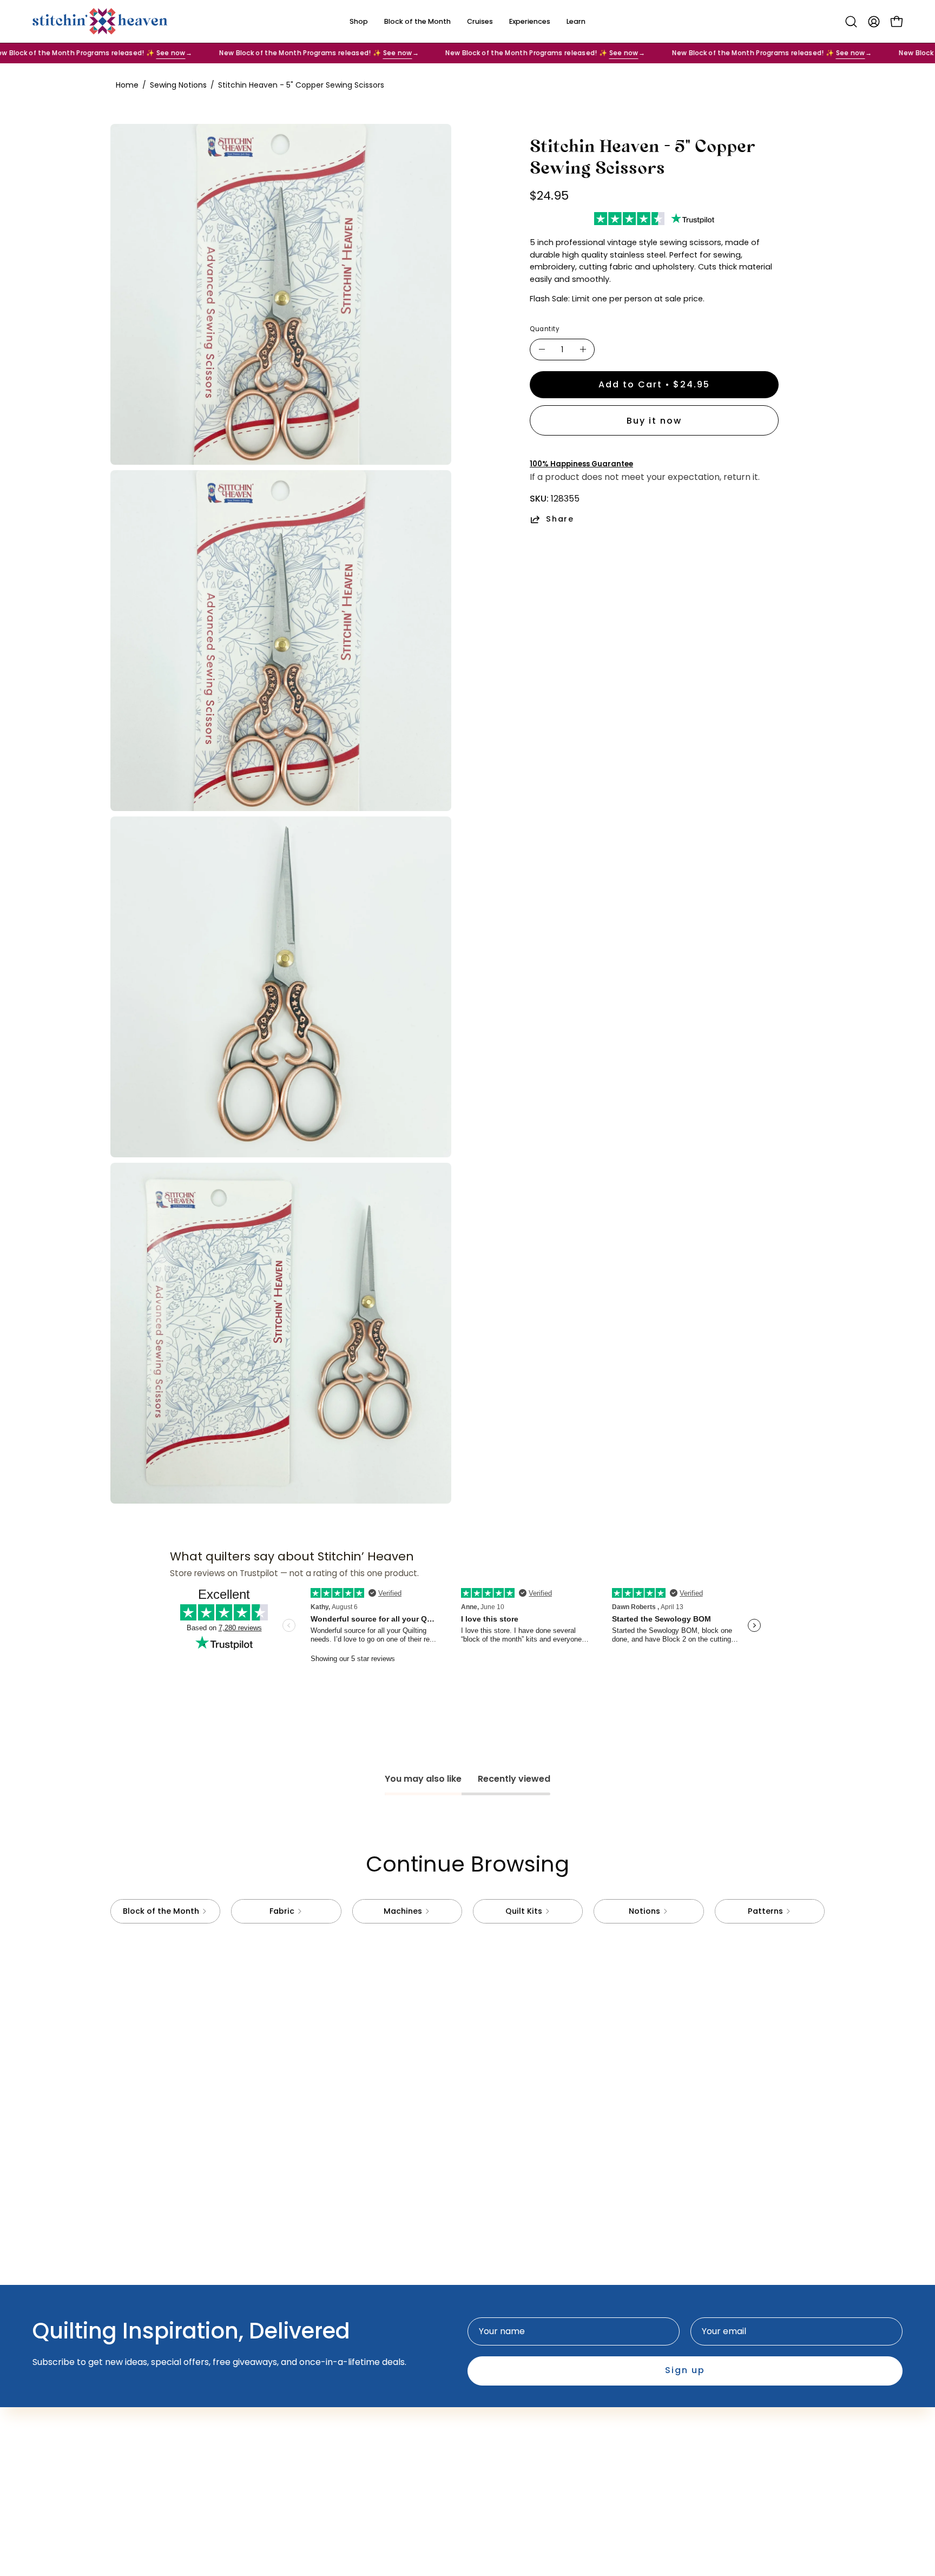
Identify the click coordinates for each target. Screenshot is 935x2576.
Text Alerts (354, 2456)
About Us (350, 2420)
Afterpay (350, 2438)
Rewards (350, 2474)
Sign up (685, 2371)
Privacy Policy (508, 2456)
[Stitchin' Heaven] (100, 21)
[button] (851, 22)
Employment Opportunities (536, 2420)
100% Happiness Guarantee (581, 464)
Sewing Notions (178, 85)
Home (127, 85)
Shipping (496, 2438)
